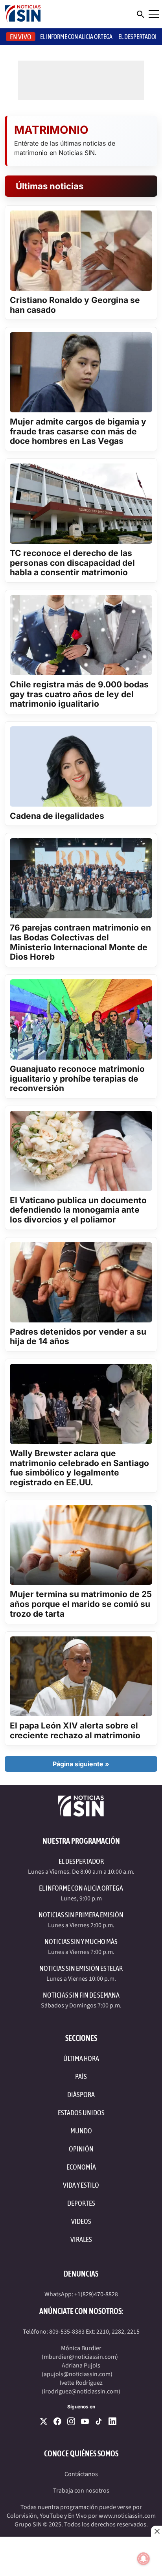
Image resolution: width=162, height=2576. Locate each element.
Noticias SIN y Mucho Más (81, 1942)
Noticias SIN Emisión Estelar (81, 1968)
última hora (81, 2058)
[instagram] (71, 2421)
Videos (81, 2221)
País (81, 2076)
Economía (81, 2167)
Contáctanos (81, 2474)
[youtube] (85, 2421)
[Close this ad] (156, 2531)
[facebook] (57, 2421)
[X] (44, 2421)
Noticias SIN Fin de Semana (81, 1995)
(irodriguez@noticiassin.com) (81, 2391)
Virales (81, 2239)
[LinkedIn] (112, 2421)
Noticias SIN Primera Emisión (81, 1915)
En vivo (21, 37)
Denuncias (81, 2274)
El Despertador (138, 37)
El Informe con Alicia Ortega (81, 1888)
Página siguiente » (81, 1764)
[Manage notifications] (144, 2559)
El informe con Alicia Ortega (76, 37)
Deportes (81, 2203)
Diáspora (81, 2095)
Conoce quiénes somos (81, 2453)
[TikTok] (99, 2421)
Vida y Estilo (81, 2185)
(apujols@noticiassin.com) (77, 2374)
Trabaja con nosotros (81, 2491)
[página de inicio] (23, 14)
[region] (81, 2556)
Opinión (81, 2149)
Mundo (81, 2131)
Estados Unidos (81, 2113)
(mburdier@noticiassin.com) (80, 2357)
